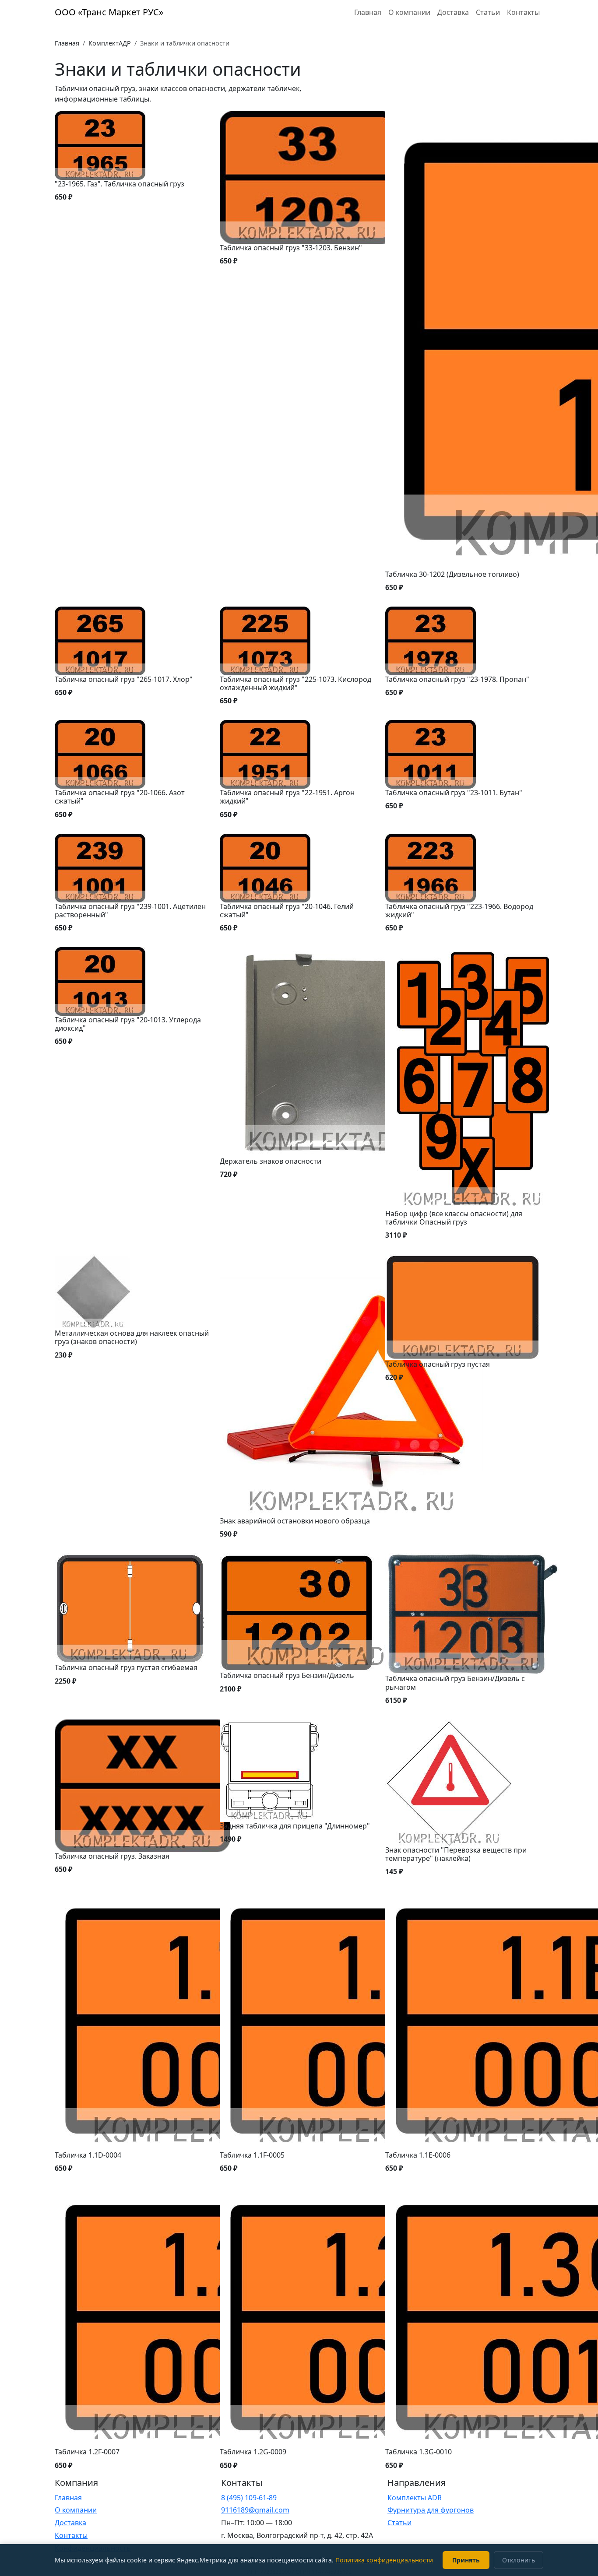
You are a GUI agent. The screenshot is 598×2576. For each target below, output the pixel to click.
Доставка (453, 12)
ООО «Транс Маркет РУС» (109, 12)
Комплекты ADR (415, 2498)
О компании (409, 12)
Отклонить (519, 2560)
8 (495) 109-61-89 (249, 2498)
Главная (368, 12)
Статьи (488, 12)
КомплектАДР (110, 43)
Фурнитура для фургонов (431, 2510)
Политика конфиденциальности (384, 2560)
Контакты (523, 12)
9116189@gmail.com (255, 2510)
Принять (466, 2560)
